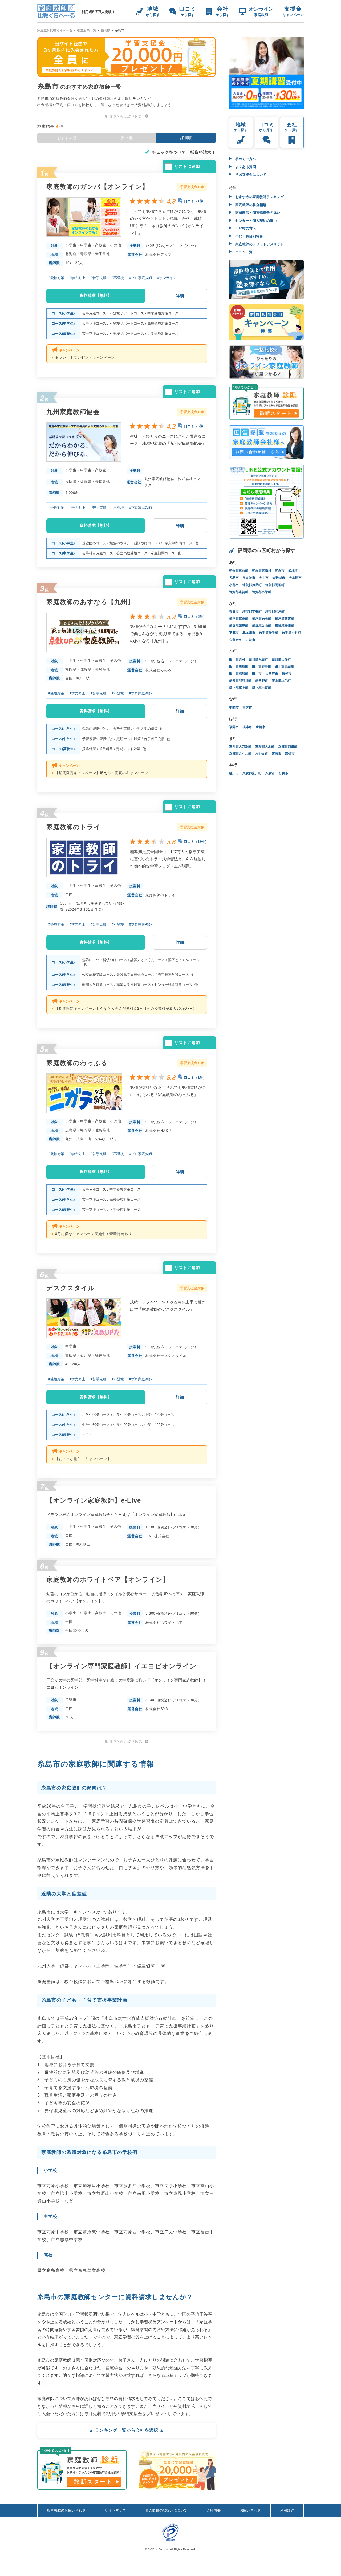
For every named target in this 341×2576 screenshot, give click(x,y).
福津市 (247, 727)
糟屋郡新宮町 (285, 619)
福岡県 (105, 30)
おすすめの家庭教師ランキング (259, 197)
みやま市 (262, 754)
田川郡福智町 (239, 674)
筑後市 (287, 674)
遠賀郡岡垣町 (275, 585)
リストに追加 (187, 166)
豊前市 (261, 727)
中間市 (234, 708)
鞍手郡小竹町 (291, 633)
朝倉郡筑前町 (239, 571)
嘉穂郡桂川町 (285, 626)
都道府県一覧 (87, 30)
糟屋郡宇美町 (252, 612)
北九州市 (249, 633)
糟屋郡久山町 (262, 626)
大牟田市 (295, 578)
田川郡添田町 (285, 667)
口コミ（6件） (195, 426)
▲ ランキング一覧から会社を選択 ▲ (127, 2430)
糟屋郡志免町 (262, 619)
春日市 (234, 612)
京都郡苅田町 (288, 747)
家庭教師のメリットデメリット (259, 244)
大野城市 (279, 578)
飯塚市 (293, 571)
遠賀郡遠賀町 (239, 592)
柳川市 (234, 773)
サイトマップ (115, 2510)
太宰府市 (272, 674)
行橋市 (283, 773)
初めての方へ (245, 159)
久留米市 (236, 640)
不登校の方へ (245, 228)
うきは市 (249, 578)
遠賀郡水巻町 (262, 592)
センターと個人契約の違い (255, 221)
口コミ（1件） (195, 201)
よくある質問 (245, 167)
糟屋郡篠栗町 (239, 619)
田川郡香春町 (262, 667)
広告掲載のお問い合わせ (66, 2510)
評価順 (186, 138)
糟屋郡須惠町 (239, 626)
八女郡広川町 (252, 773)
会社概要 (214, 2510)
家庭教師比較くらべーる (55, 30)
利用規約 (287, 2510)
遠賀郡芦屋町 (252, 585)
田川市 (257, 674)
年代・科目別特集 (249, 236)
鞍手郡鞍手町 (269, 633)
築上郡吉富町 (262, 688)
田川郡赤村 (237, 660)
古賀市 (250, 640)
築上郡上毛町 (281, 681)
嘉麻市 (234, 633)
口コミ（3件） (195, 617)
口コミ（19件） (196, 842)
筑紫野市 (262, 681)
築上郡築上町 (239, 688)
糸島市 (234, 578)
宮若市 (277, 754)
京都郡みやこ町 (240, 754)
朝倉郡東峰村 (262, 571)
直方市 (247, 708)
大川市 (264, 578)
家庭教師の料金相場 (250, 205)
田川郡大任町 (281, 660)
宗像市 (290, 754)
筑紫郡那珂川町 (240, 681)
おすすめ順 (67, 138)
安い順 (127, 138)
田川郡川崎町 (239, 667)
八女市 (270, 773)
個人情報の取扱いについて (166, 2510)
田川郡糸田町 (258, 660)
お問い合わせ (250, 2510)
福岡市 (234, 727)
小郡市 (234, 585)
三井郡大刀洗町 (240, 747)
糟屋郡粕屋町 (275, 612)
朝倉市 (280, 571)
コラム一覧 (243, 252)
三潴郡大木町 (265, 747)
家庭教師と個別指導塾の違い (257, 213)
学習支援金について (250, 175)
